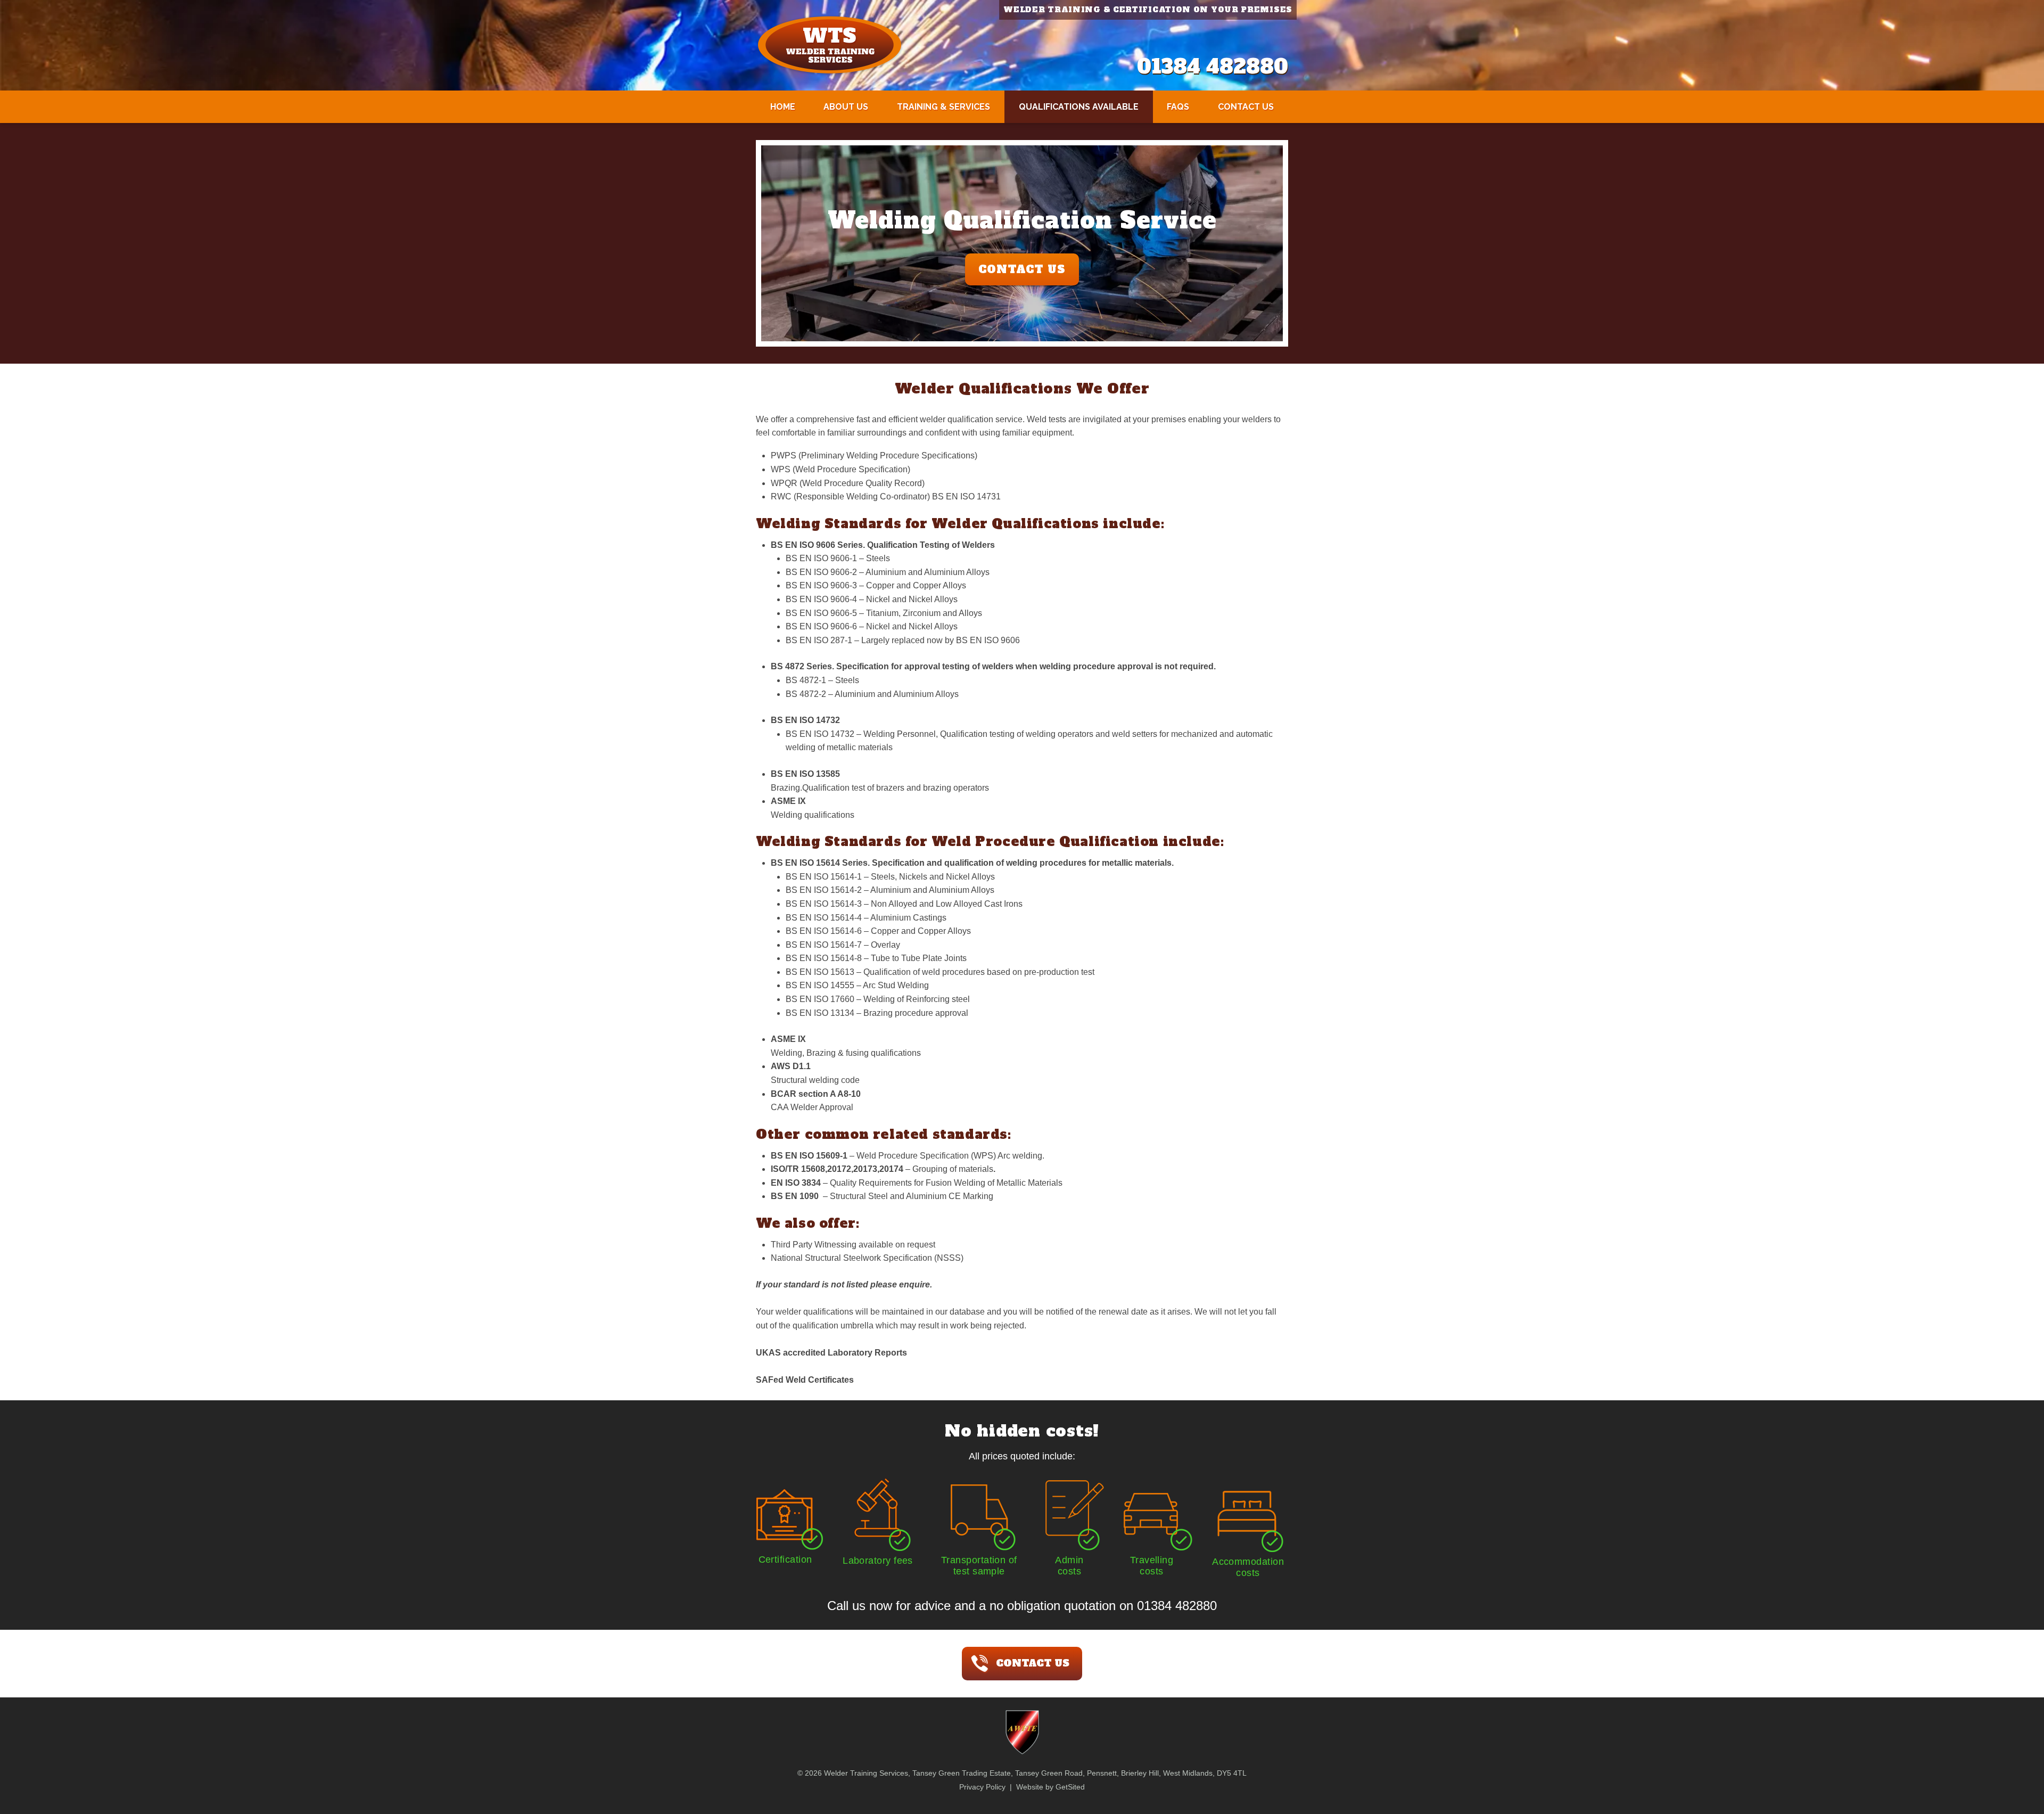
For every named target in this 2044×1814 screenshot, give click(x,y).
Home (783, 107)
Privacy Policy (982, 1787)
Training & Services (943, 107)
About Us (846, 107)
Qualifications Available (1079, 107)
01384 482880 (1213, 67)
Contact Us (1246, 107)
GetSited (1070, 1787)
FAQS (1178, 107)
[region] (1022, 243)
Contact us (1033, 1663)
